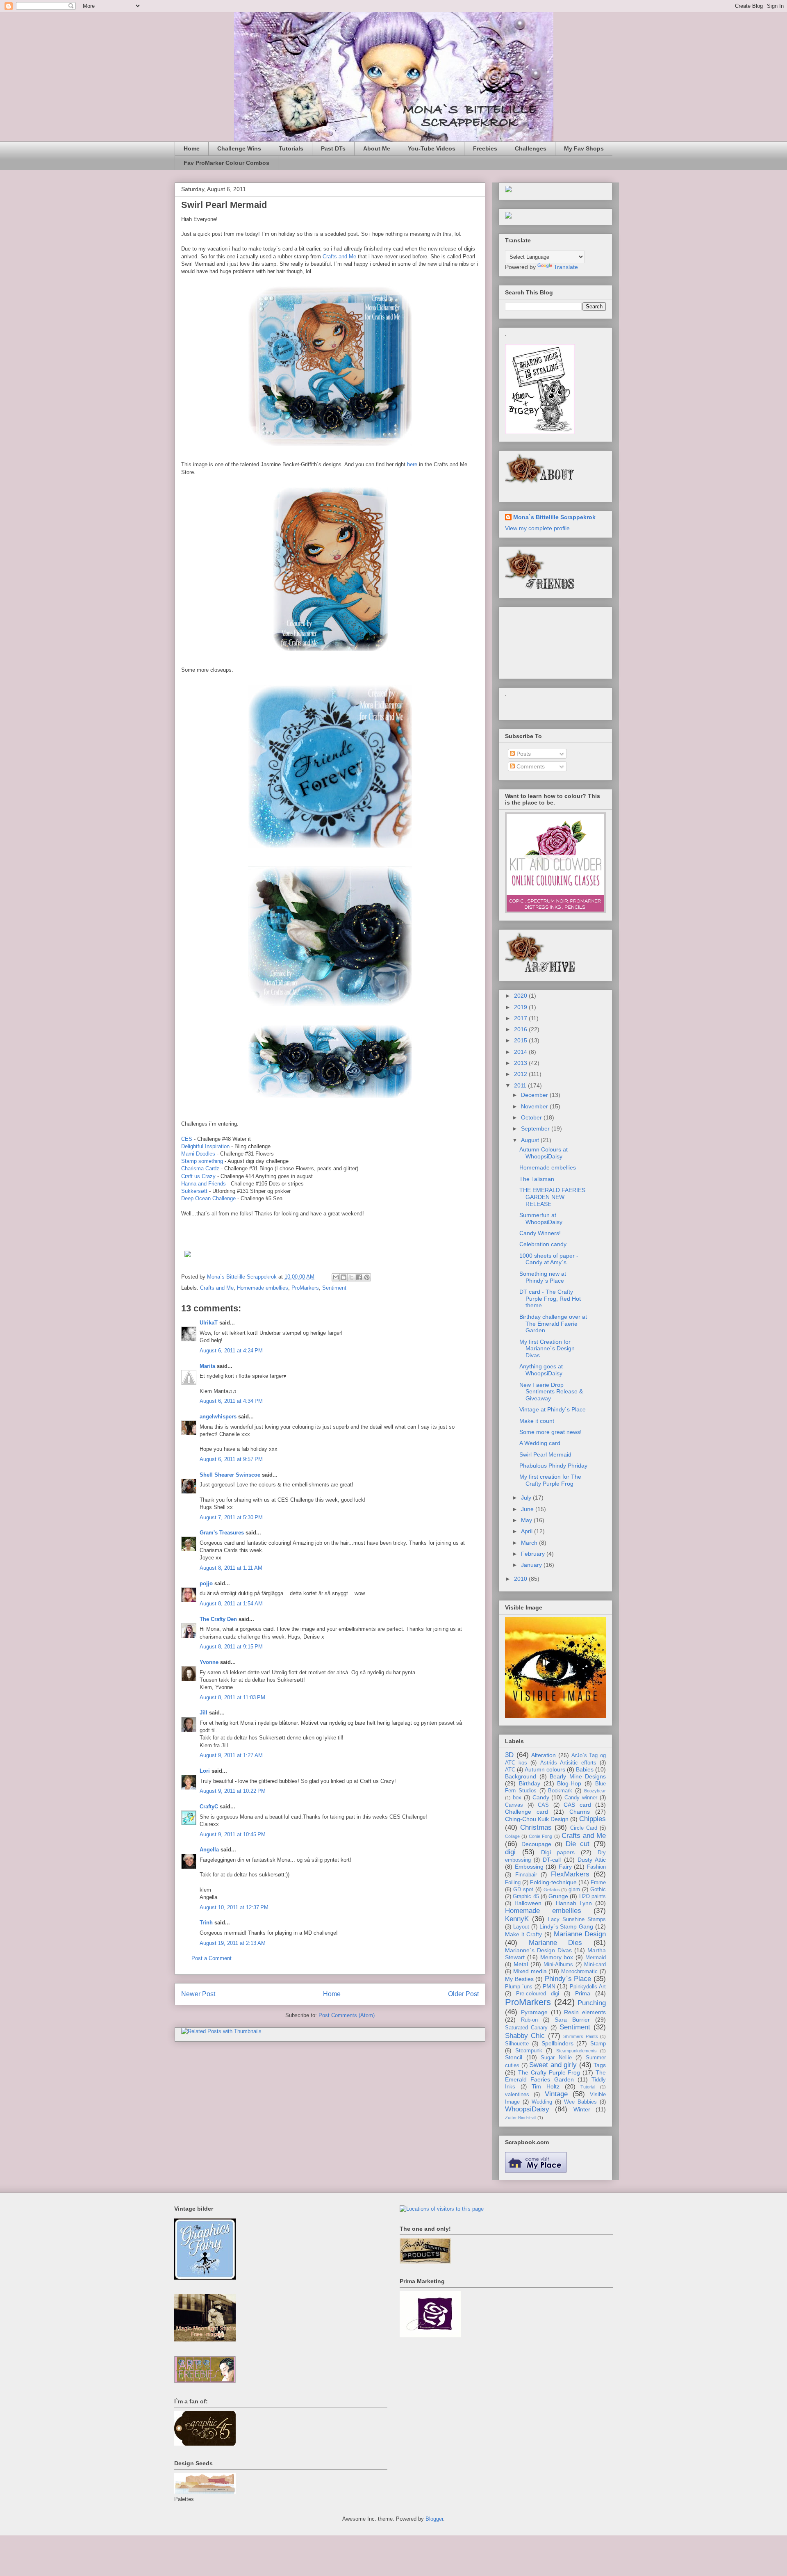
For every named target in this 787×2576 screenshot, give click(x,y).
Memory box (557, 1957)
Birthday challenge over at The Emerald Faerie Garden (553, 1324)
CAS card (577, 1805)
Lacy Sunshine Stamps (577, 1919)
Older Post (463, 1994)
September (536, 1128)
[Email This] (336, 1277)
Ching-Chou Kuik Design (537, 1819)
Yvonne (209, 1662)
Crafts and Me (339, 256)
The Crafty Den (218, 1619)
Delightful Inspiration (205, 1146)
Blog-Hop (569, 1783)
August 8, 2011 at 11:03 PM (232, 1697)
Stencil (514, 2057)
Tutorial (588, 2087)
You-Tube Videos (432, 148)
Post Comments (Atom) (347, 2015)
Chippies (593, 1819)
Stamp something (202, 1161)
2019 (521, 1007)
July (527, 1498)
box (517, 1798)
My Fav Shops (584, 148)
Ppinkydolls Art (588, 1987)
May (527, 1520)
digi (510, 1852)
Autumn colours (545, 1769)
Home (192, 148)
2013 (521, 1063)
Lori (205, 1771)
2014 (521, 1052)
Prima (583, 1993)
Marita (207, 1366)
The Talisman (537, 1179)
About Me (377, 148)
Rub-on (529, 2020)
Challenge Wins (239, 148)
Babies (585, 1769)
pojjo (206, 1583)
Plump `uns (519, 1987)
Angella (209, 1850)
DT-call (552, 1860)
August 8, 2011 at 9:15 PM (231, 1647)
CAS (543, 1805)
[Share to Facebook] (359, 1277)
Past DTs (333, 148)
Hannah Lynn (574, 1903)
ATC (510, 1770)
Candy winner (581, 1798)
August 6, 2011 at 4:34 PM (231, 1401)
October (532, 1117)
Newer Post (198, 1994)
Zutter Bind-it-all (521, 2118)
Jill (204, 1713)
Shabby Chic (525, 2036)
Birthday (530, 1783)
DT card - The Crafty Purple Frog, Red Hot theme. (550, 1299)
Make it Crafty (523, 1934)
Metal (521, 1964)
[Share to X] (351, 1277)
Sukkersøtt (194, 1191)
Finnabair (526, 1875)
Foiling (513, 1883)
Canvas (514, 1805)
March (530, 1543)
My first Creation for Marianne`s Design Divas (547, 1349)
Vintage (556, 2094)
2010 (521, 1579)
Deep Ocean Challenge (208, 1198)
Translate (566, 267)
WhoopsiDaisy (527, 2109)
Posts (523, 754)
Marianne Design (580, 1934)
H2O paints (593, 1897)
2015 (521, 1040)
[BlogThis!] (343, 1277)
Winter (582, 2109)
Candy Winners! (540, 1233)
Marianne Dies (556, 1943)
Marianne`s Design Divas (538, 1950)
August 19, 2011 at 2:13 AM (233, 1943)
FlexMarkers (570, 1874)
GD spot (523, 1890)
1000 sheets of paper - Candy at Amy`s (549, 1259)
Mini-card (595, 1965)
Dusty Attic (592, 1860)
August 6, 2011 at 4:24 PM (231, 1351)
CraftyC (209, 1807)
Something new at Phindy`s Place (543, 1277)
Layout (521, 1927)
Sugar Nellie (556, 2058)
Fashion (596, 1867)
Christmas (536, 1827)
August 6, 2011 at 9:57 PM (231, 1459)
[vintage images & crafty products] (205, 2278)
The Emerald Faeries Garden (555, 2076)
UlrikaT (209, 1323)
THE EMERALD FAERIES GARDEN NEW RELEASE (552, 1197)
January (532, 1565)
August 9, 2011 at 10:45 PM (233, 1834)
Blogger (434, 2519)
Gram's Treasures (222, 1533)
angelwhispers (218, 1417)
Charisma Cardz (200, 1168)
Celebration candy (543, 1244)
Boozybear (595, 1791)
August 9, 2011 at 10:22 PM (233, 1791)
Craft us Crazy (198, 1176)
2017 (521, 1018)
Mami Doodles (198, 1154)
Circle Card (584, 1828)
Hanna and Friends (204, 1184)
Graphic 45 (526, 1897)
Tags (600, 2065)
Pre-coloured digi (538, 1994)
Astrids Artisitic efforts (568, 1763)
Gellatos (552, 1890)
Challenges (531, 148)
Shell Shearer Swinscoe (230, 1475)
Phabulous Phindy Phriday (553, 1466)
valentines (517, 2095)
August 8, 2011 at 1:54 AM (231, 1604)
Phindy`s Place (568, 1979)
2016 (521, 1029)
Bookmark (560, 1791)
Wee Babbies (580, 2102)
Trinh (206, 1923)
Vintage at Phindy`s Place (553, 1409)
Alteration (544, 1755)
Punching (592, 2003)
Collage (512, 1836)
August (531, 1140)
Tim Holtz (546, 2086)
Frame (598, 1883)
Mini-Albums (558, 1965)
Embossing (529, 1867)
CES (187, 1139)
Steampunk (529, 2051)
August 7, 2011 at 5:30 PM (231, 1517)
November (535, 1106)
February (534, 1554)
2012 (521, 1074)
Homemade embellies (263, 1288)
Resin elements (585, 2012)
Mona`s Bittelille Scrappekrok (554, 517)
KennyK (517, 1919)
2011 (521, 1085)
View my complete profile (537, 528)
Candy (541, 1797)
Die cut (578, 1844)
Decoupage (536, 1844)
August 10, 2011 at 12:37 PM (234, 1907)
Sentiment (334, 1288)
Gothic (598, 1890)
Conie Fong (540, 1836)
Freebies (485, 148)
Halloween (528, 1903)
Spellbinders (557, 2043)
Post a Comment (212, 1958)
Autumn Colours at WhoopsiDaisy (544, 1153)
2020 (521, 996)
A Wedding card (540, 1443)
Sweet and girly (553, 2065)
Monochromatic (579, 1972)
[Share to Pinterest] (367, 1277)
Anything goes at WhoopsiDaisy (541, 1370)
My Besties (519, 1979)
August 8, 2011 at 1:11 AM (231, 1568)
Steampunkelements (577, 2051)
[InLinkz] (508, 215)
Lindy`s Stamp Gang (566, 1926)
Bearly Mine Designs (578, 1776)
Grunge (558, 1896)
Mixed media (530, 1971)
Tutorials (291, 148)
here (412, 464)
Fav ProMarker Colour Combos (226, 163)
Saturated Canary (526, 2028)
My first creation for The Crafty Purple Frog (550, 1480)
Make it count (537, 1421)
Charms (580, 1812)
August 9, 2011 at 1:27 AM (231, 1755)
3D (509, 1755)
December (535, 1095)
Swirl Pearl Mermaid (545, 1454)
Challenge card (527, 1812)
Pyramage (534, 2012)
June (528, 1509)
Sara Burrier (572, 2020)
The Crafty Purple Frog (549, 2072)
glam (574, 1890)
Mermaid (596, 1958)
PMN (549, 1986)
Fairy (565, 1867)
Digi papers (558, 1852)
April (528, 1531)
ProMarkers (305, 1288)
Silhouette (517, 2044)
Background (521, 1776)
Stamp (598, 2044)
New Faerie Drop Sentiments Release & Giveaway (551, 1392)
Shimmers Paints (580, 2036)
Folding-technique (553, 1882)
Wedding (542, 2102)
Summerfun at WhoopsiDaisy (541, 1218)
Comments (530, 766)
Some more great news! (550, 1432)
